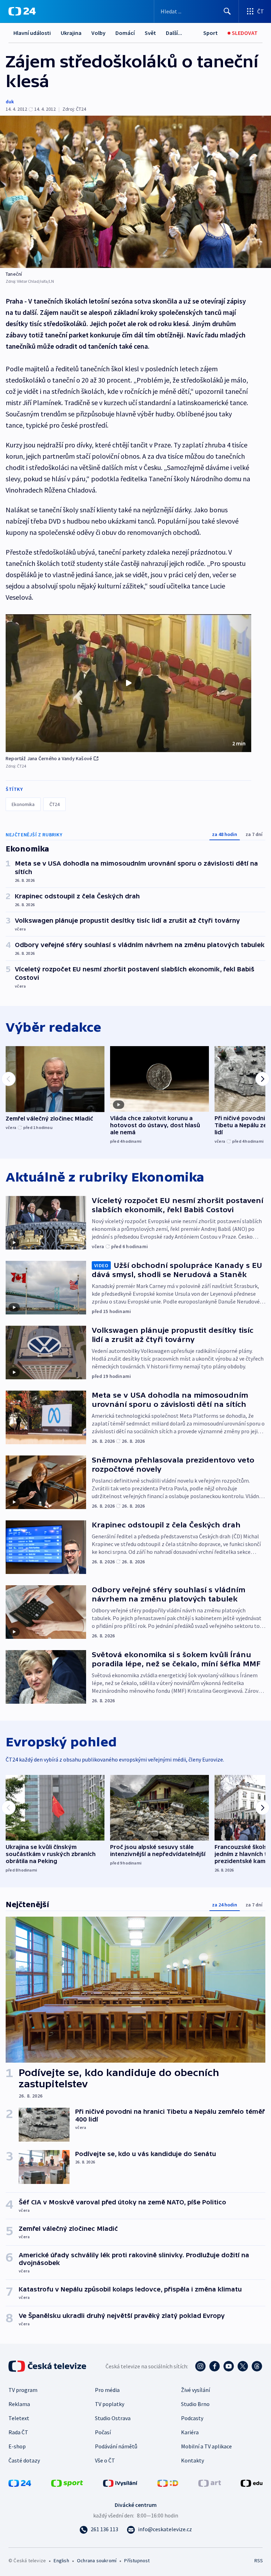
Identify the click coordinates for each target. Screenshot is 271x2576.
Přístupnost (137, 2560)
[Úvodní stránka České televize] (48, 2366)
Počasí (103, 2432)
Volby (98, 33)
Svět (150, 33)
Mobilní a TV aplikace (206, 2446)
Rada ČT (18, 2432)
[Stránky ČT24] (20, 2483)
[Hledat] (227, 11)
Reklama (19, 2404)
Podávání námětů (116, 2446)
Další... (174, 33)
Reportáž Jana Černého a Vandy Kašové (49, 758)
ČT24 (55, 804)
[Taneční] (135, 192)
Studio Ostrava (113, 2418)
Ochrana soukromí (97, 2560)
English (61, 2560)
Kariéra (190, 2432)
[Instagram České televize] (200, 2366)
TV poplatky (110, 2404)
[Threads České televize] (257, 2366)
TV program (23, 2390)
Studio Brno (195, 2404)
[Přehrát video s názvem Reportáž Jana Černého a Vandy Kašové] (128, 683)
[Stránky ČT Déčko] (168, 2483)
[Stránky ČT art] (210, 2483)
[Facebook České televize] (215, 2366)
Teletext (19, 2418)
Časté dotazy (24, 2460)
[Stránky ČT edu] (252, 2483)
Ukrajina (71, 33)
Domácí (125, 33)
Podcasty (192, 2418)
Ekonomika (23, 804)
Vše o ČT (105, 2460)
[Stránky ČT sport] (67, 2483)
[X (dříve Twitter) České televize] (243, 2366)
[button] (128, 683)
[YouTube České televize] (229, 2366)
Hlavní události (32, 33)
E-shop (17, 2446)
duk (10, 102)
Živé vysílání (195, 2390)
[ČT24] (22, 11)
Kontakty (192, 2460)
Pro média (107, 2390)
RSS (258, 2560)
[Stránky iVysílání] (120, 2483)
